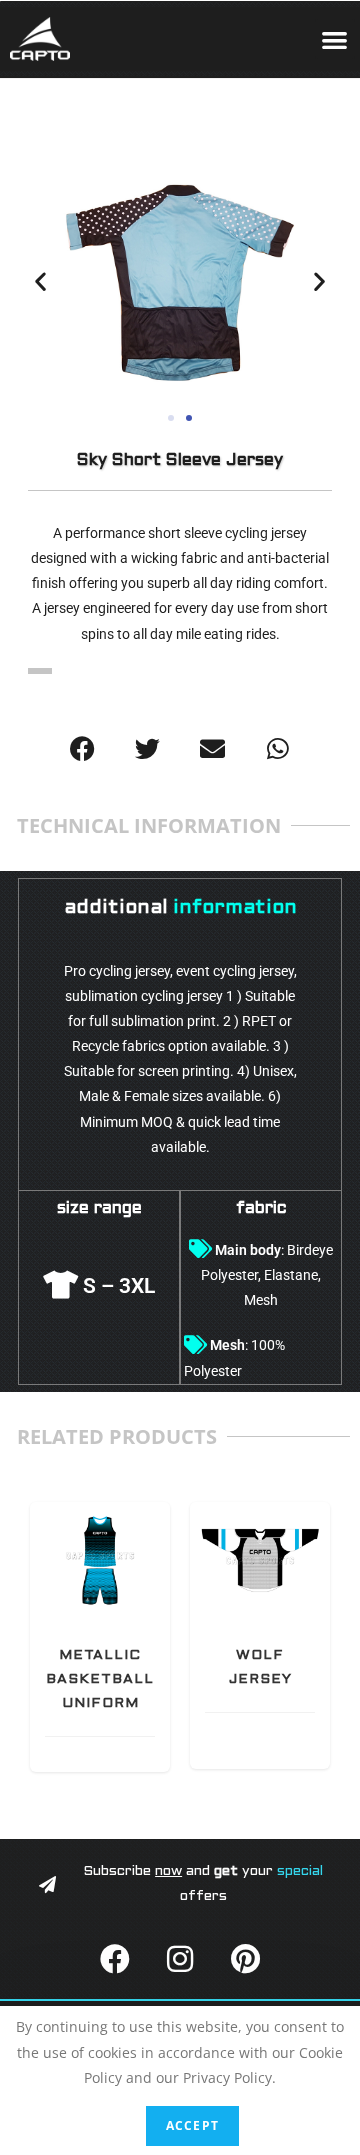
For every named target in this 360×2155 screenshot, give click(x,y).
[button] (335, 39)
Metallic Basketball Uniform (100, 1560)
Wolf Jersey (260, 1560)
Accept (192, 2125)
